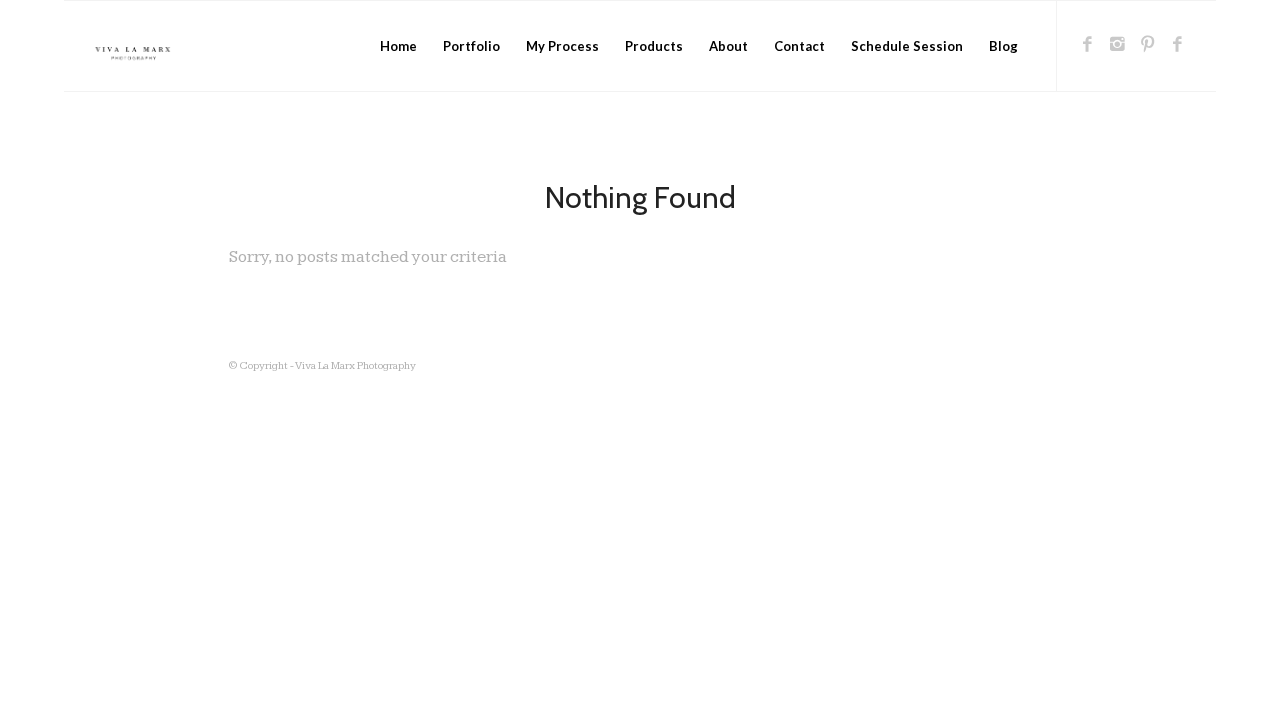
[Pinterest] (1148, 45)
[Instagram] (1118, 45)
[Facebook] (1088, 45)
